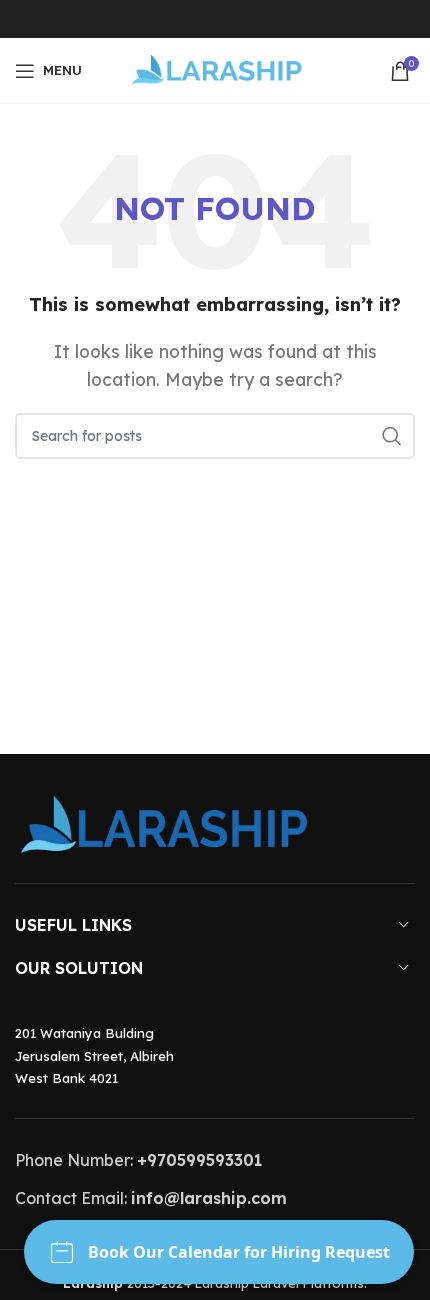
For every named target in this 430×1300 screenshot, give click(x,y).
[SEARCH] (392, 436)
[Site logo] (215, 69)
